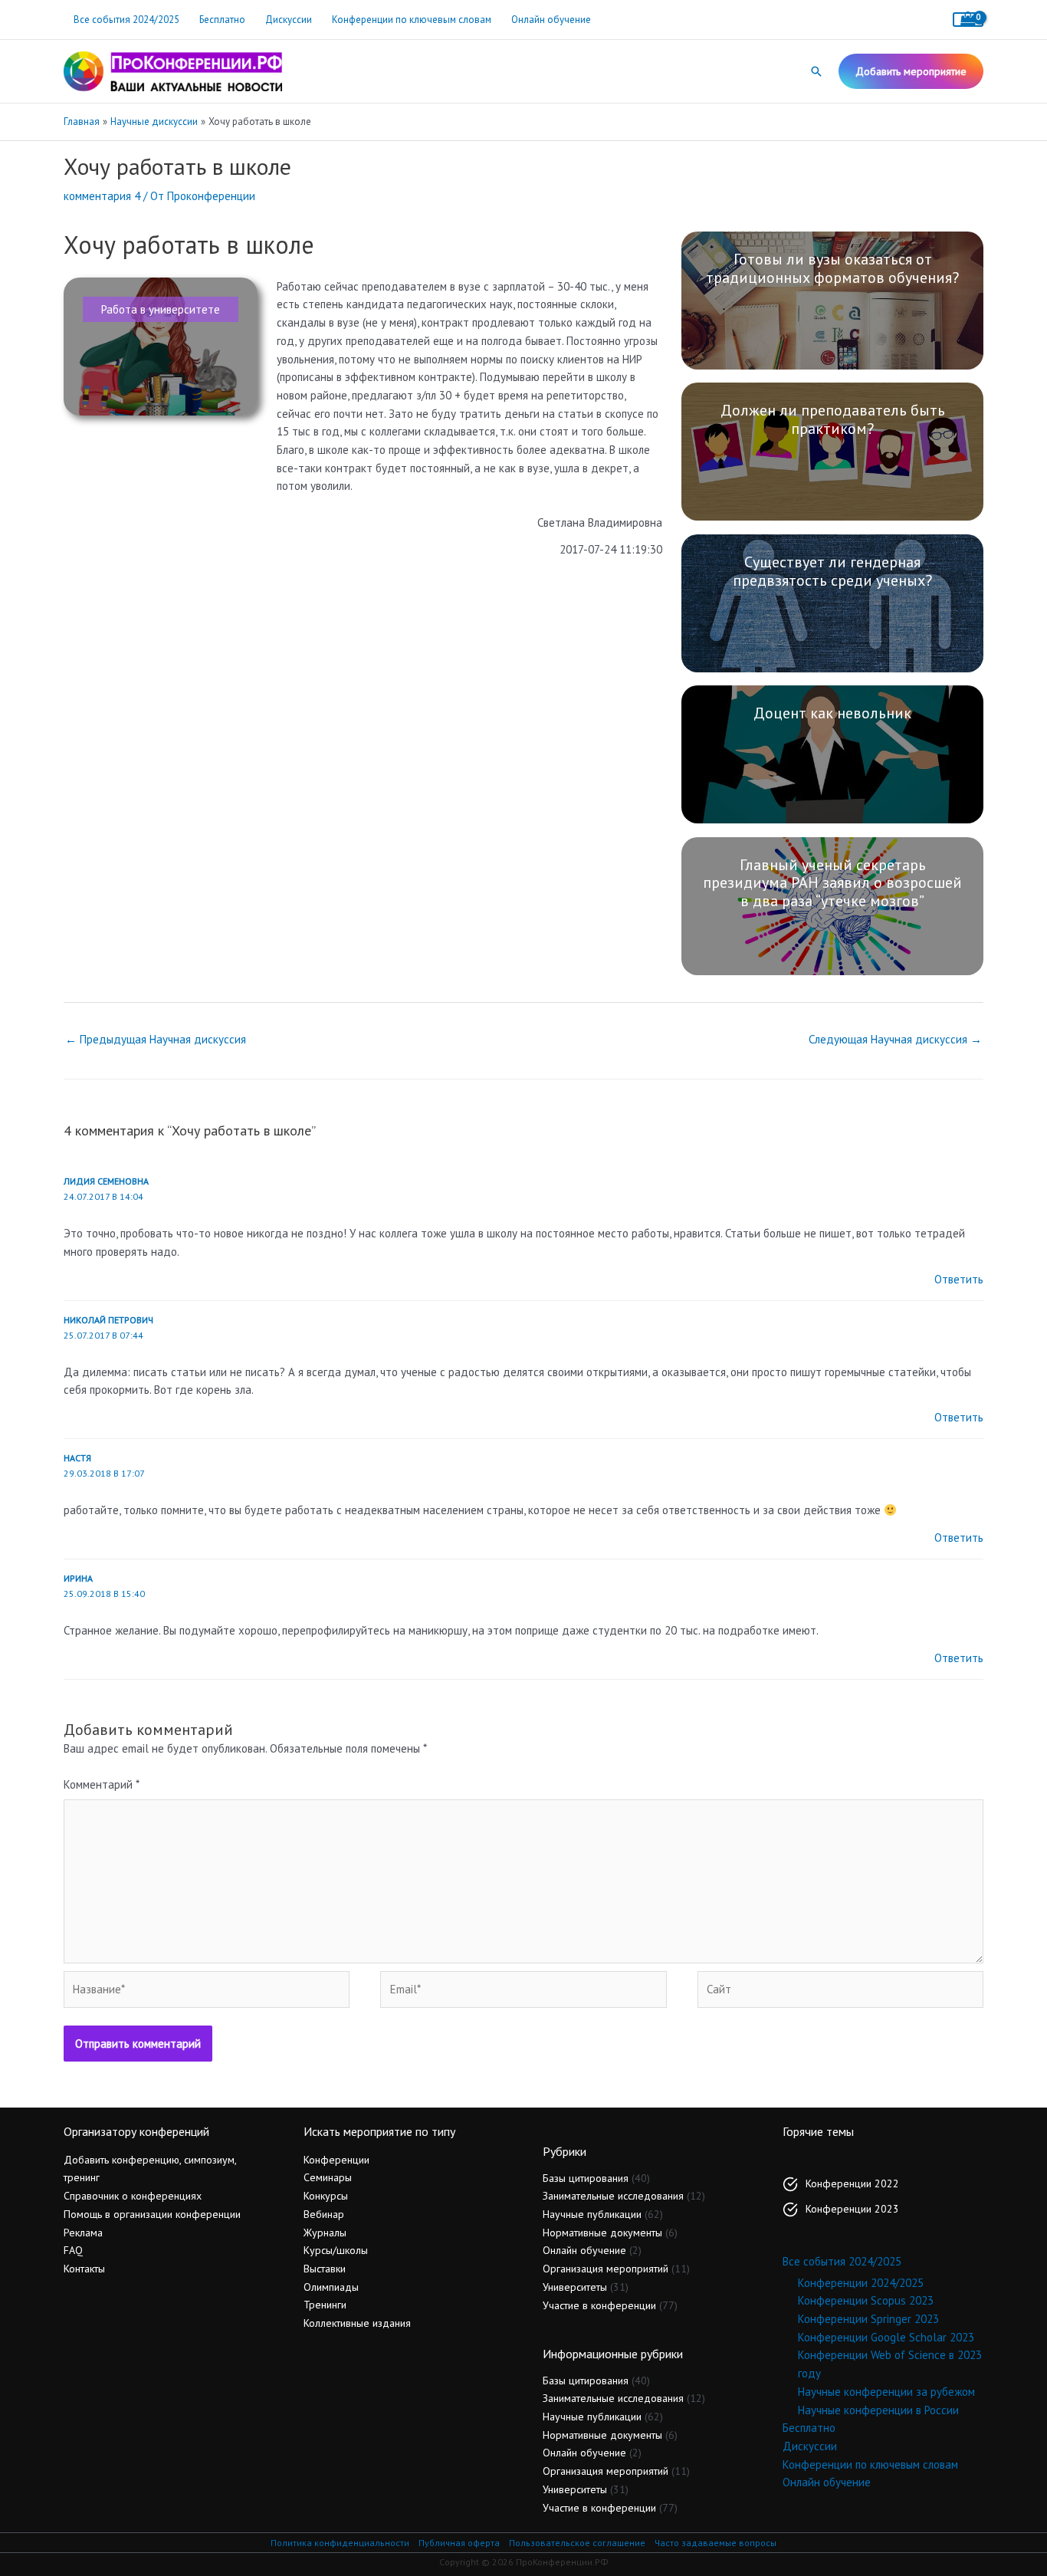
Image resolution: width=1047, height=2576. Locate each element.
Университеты (575, 2287)
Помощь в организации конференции (152, 2214)
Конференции (336, 2160)
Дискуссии (289, 20)
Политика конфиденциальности (340, 2543)
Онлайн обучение (551, 20)
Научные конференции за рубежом (886, 2392)
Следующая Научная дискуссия (895, 1039)
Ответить (959, 1279)
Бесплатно (222, 20)
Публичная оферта (459, 2543)
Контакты (84, 2269)
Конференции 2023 (852, 2209)
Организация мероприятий (606, 2269)
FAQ (73, 2250)
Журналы (325, 2233)
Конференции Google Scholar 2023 (886, 2337)
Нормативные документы (602, 2233)
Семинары (328, 2177)
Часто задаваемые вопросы (716, 2543)
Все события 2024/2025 (126, 20)
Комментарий (102, 1784)
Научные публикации (592, 2214)
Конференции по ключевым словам (412, 20)
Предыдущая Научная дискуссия (156, 1039)
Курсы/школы (336, 2250)
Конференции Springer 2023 (868, 2319)
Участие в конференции (599, 2305)
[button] (816, 71)
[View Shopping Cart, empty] (968, 20)
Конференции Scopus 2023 (866, 2300)
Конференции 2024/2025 (861, 2283)
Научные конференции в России (878, 2410)
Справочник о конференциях (133, 2196)
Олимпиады (331, 2287)
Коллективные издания (357, 2323)
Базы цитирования (586, 2178)
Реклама (83, 2233)
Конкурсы (326, 2196)
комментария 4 (102, 196)
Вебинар (324, 2214)
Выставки (325, 2269)
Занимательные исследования (613, 2196)
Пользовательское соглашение (577, 2543)
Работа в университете (161, 309)
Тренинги (325, 2305)
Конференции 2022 (852, 2183)
